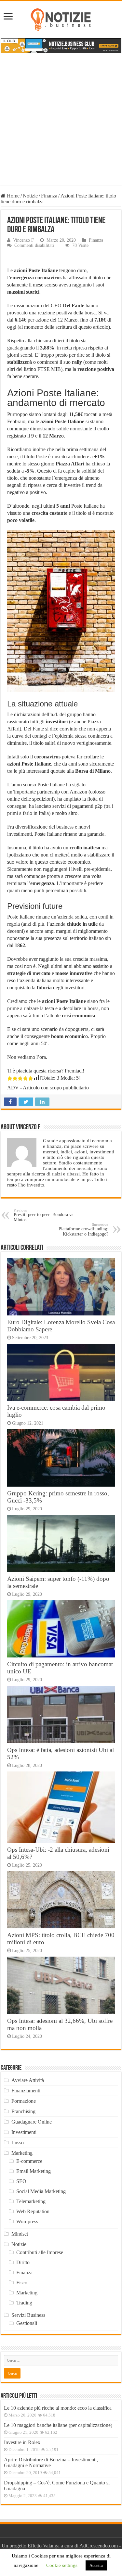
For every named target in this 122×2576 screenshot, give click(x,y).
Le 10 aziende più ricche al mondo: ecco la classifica (58, 2408)
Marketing (22, 2153)
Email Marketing (34, 2171)
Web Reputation (33, 2211)
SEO (21, 2181)
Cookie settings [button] (62, 2565)
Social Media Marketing (41, 2191)
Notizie (30, 196)
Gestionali (27, 2323)
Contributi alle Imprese (40, 2252)
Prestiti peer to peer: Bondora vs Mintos (43, 1215)
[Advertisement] (61, 124)
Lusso (18, 2143)
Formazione (24, 2101)
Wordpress (27, 2221)
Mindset (20, 2234)
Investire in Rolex (22, 2442)
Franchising (23, 2111)
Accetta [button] (96, 2565)
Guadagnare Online (32, 2122)
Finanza (49, 196)
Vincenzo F (23, 240)
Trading (24, 2303)
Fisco (22, 2283)
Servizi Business (28, 2315)
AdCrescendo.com (99, 2546)
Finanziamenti (26, 2091)
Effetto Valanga (44, 2546)
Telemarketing (31, 2201)
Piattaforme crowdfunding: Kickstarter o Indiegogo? (83, 1230)
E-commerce (29, 2161)
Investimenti (24, 2132)
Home (13, 196)
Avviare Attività (28, 2080)
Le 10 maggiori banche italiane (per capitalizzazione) (58, 2425)
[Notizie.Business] (61, 19)
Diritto (23, 2262)
